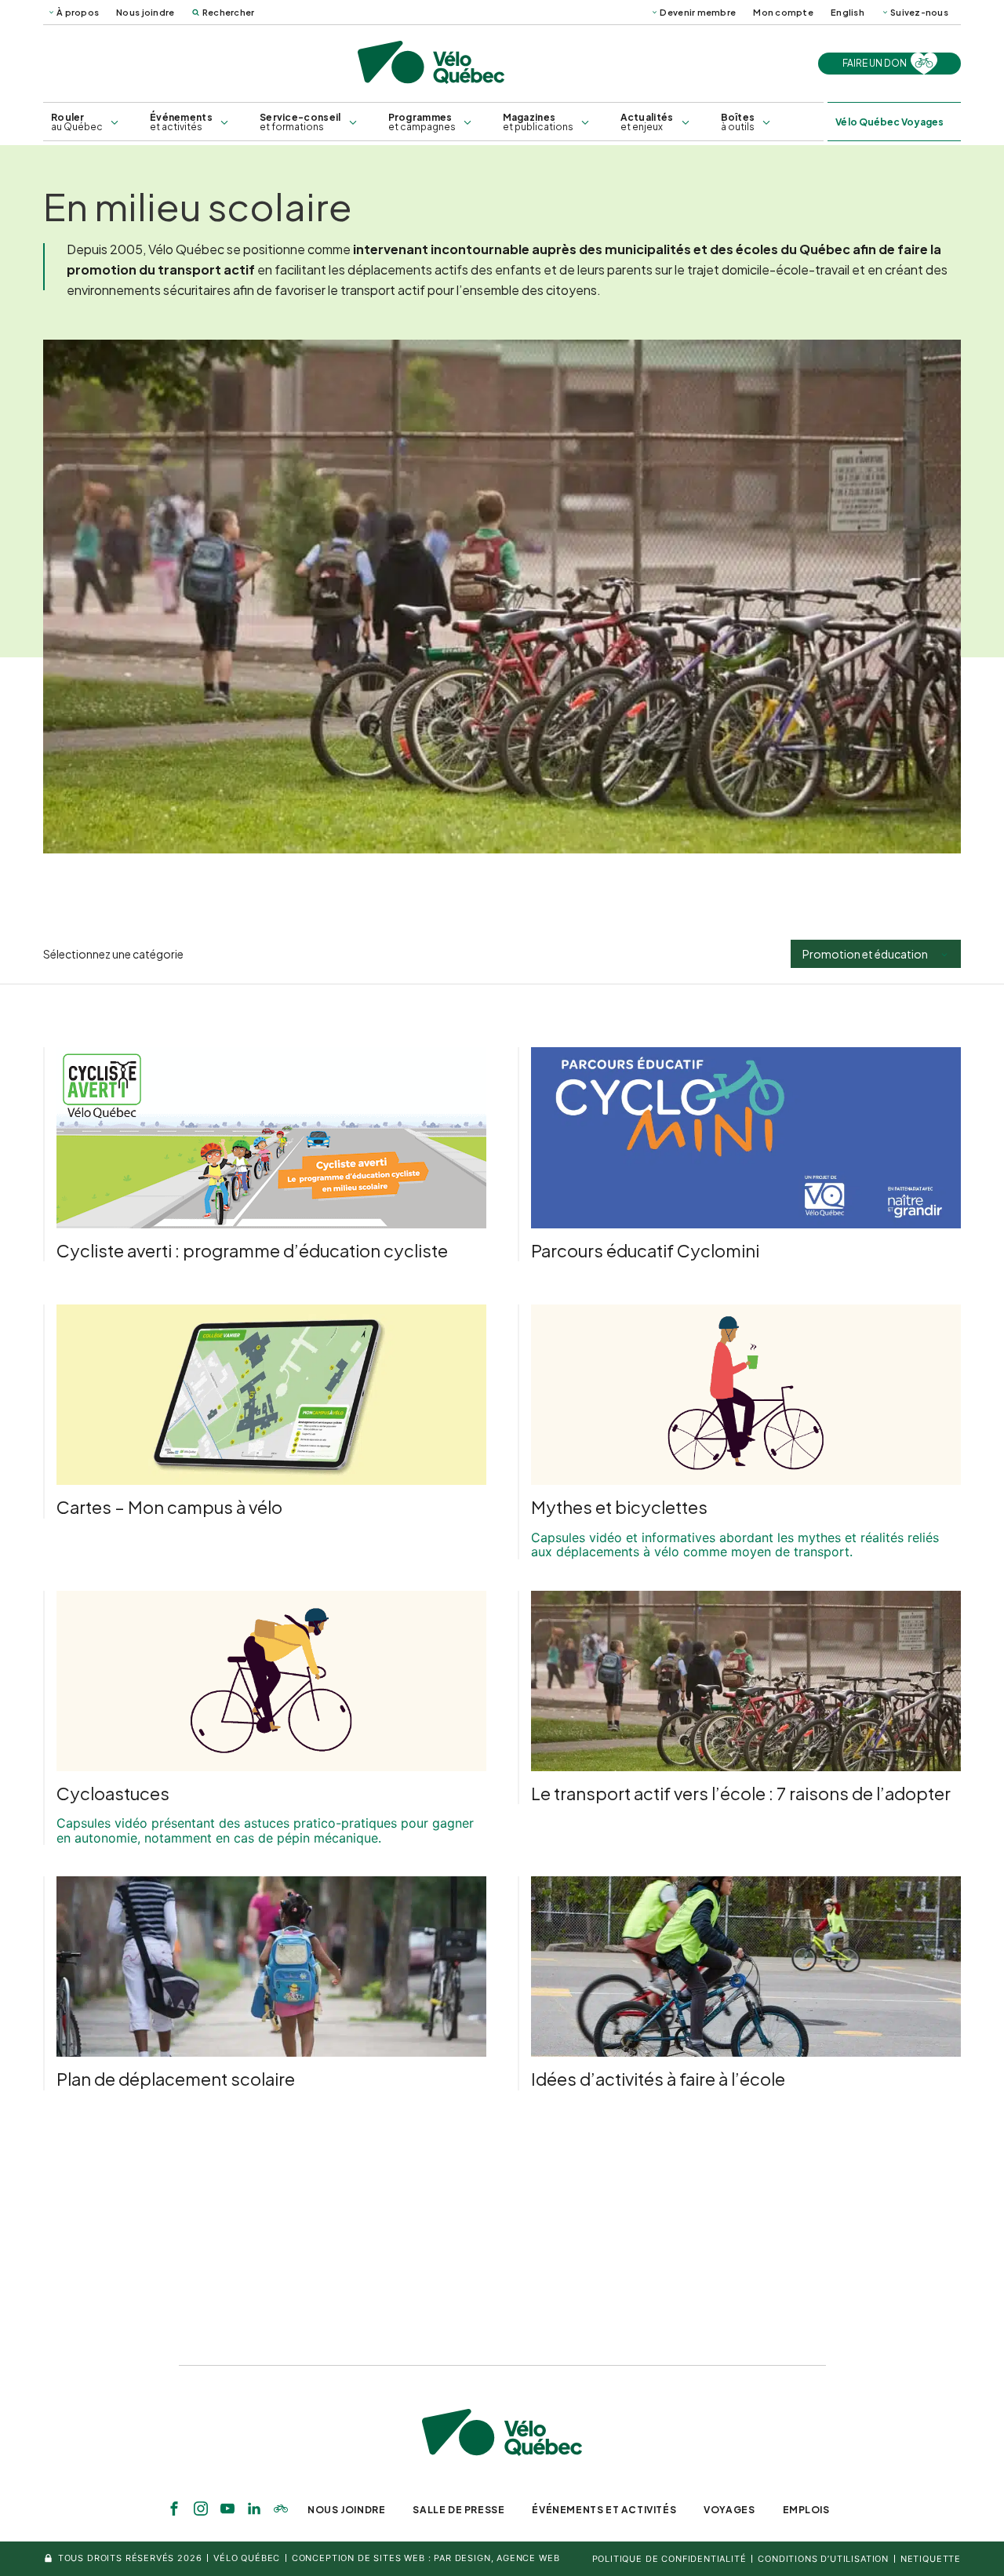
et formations (300, 122)
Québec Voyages (889, 122)
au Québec (77, 122)
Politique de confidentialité (669, 2559)
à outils (738, 122)
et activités (181, 122)
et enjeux (647, 122)
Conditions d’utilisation (823, 2559)
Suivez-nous (919, 12)
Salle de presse (458, 2510)
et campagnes (422, 122)
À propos (78, 12)
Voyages (729, 2510)
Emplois (806, 2510)
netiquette (931, 2559)
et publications (538, 122)
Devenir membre (698, 12)
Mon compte (783, 12)
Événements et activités (604, 2510)
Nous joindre (145, 12)
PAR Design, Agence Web (497, 2558)
